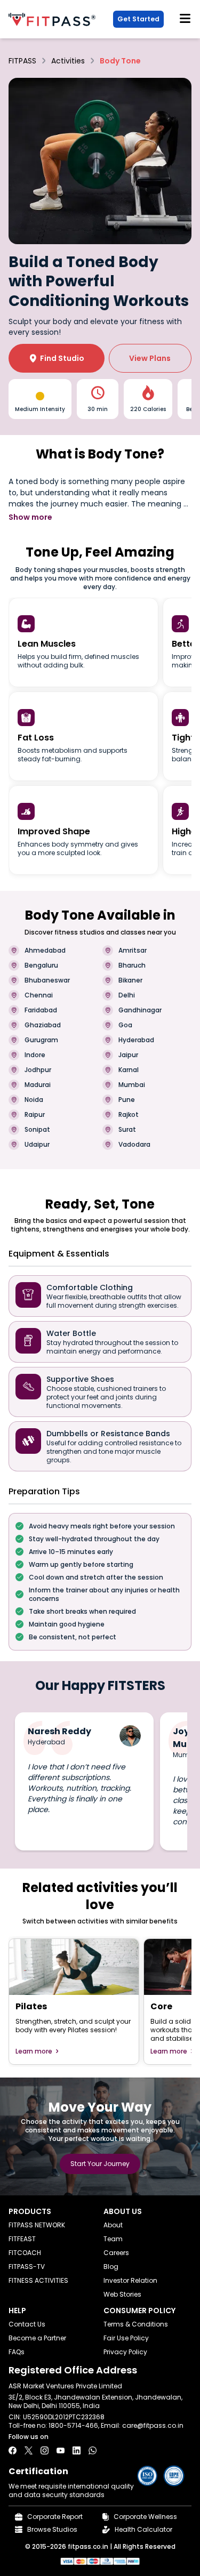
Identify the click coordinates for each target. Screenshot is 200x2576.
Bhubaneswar (47, 980)
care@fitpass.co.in (153, 2425)
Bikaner (130, 980)
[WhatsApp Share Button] (93, 2450)
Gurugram (41, 1040)
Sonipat (37, 1130)
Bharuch (132, 965)
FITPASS (22, 61)
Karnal (129, 1070)
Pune (127, 1100)
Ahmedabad (45, 951)
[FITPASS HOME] (54, 19)
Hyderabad (136, 1040)
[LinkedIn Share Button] (77, 2450)
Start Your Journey (100, 2164)
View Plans (150, 358)
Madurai (38, 1085)
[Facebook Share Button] (13, 2450)
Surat (127, 1130)
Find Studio (57, 358)
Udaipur (37, 1145)
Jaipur (128, 1055)
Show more (30, 517)
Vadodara (134, 1145)
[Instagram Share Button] (45, 2450)
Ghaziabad (43, 1025)
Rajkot (129, 1115)
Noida (34, 1100)
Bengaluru (41, 965)
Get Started (138, 19)
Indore (35, 1055)
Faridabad (41, 1010)
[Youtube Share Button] (61, 2450)
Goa (125, 1025)
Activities (68, 61)
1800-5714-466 (73, 2425)
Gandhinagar (140, 1010)
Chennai (39, 995)
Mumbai (132, 1085)
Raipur (35, 1115)
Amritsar (133, 951)
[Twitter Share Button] (29, 2450)
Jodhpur (38, 1070)
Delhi (127, 995)
